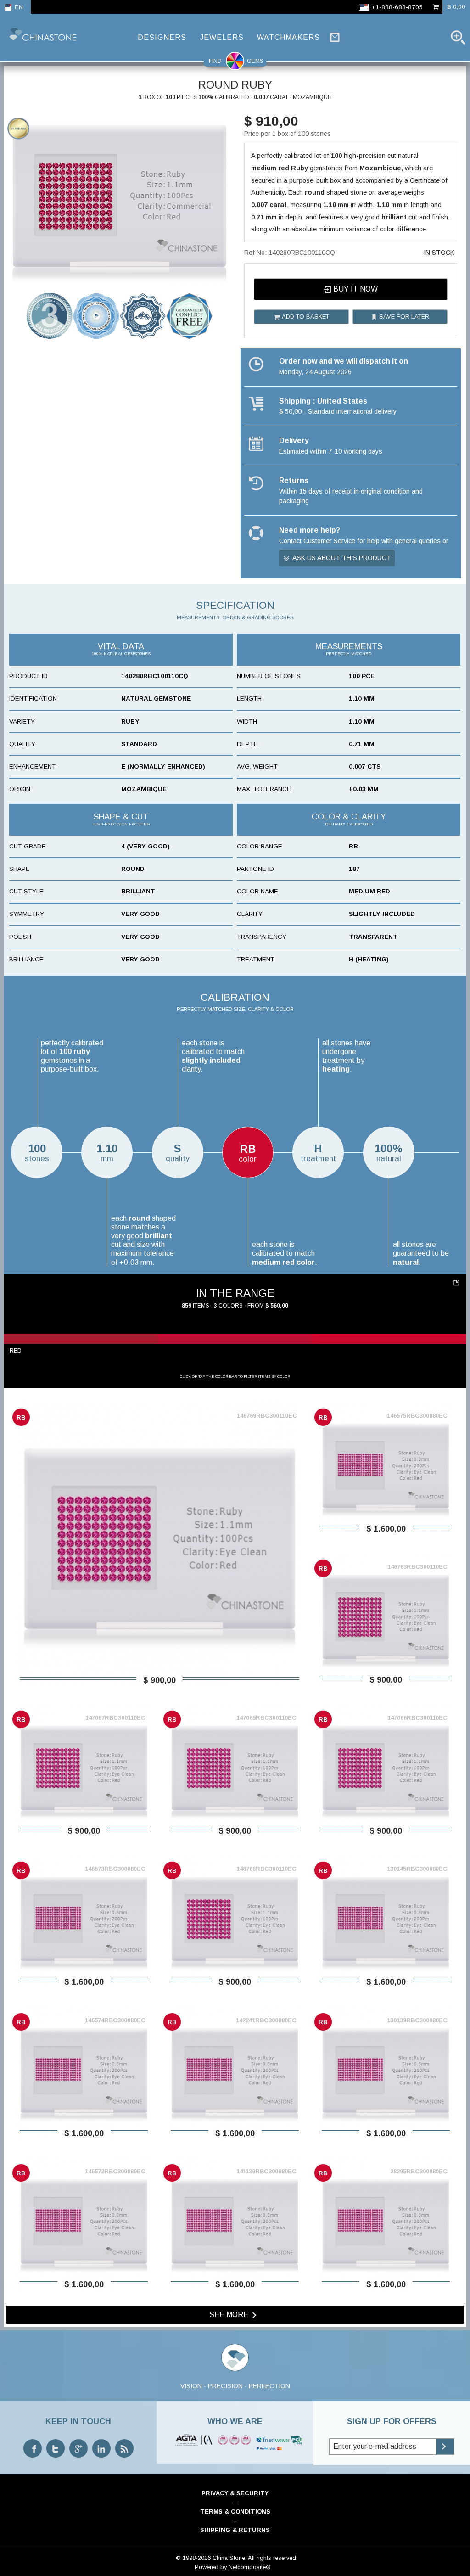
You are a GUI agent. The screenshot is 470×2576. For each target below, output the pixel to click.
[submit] (445, 2447)
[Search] (458, 37)
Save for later (403, 317)
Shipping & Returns (235, 2530)
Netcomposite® (250, 2567)
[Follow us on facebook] (33, 2448)
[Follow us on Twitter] (56, 2448)
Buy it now (355, 289)
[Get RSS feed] (124, 2448)
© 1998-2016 (193, 2558)
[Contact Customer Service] (335, 37)
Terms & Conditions (235, 2511)
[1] (457, 1283)
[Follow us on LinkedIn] (101, 2448)
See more (230, 2315)
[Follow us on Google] (78, 2448)
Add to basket (305, 317)
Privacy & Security (235, 2493)
